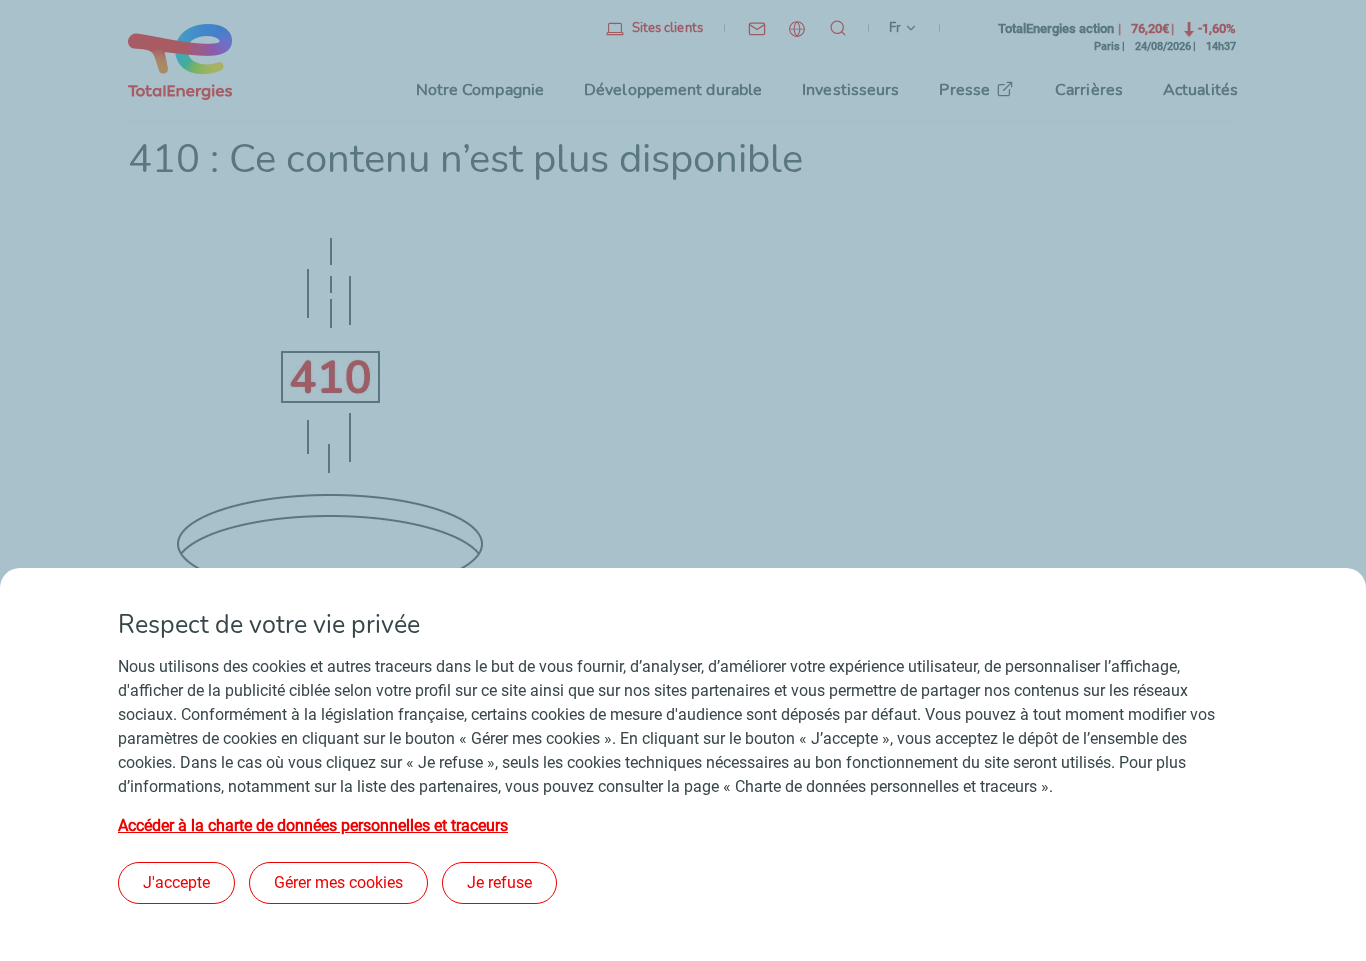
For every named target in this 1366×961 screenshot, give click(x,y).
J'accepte (176, 882)
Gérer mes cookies (338, 882)
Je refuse (499, 882)
